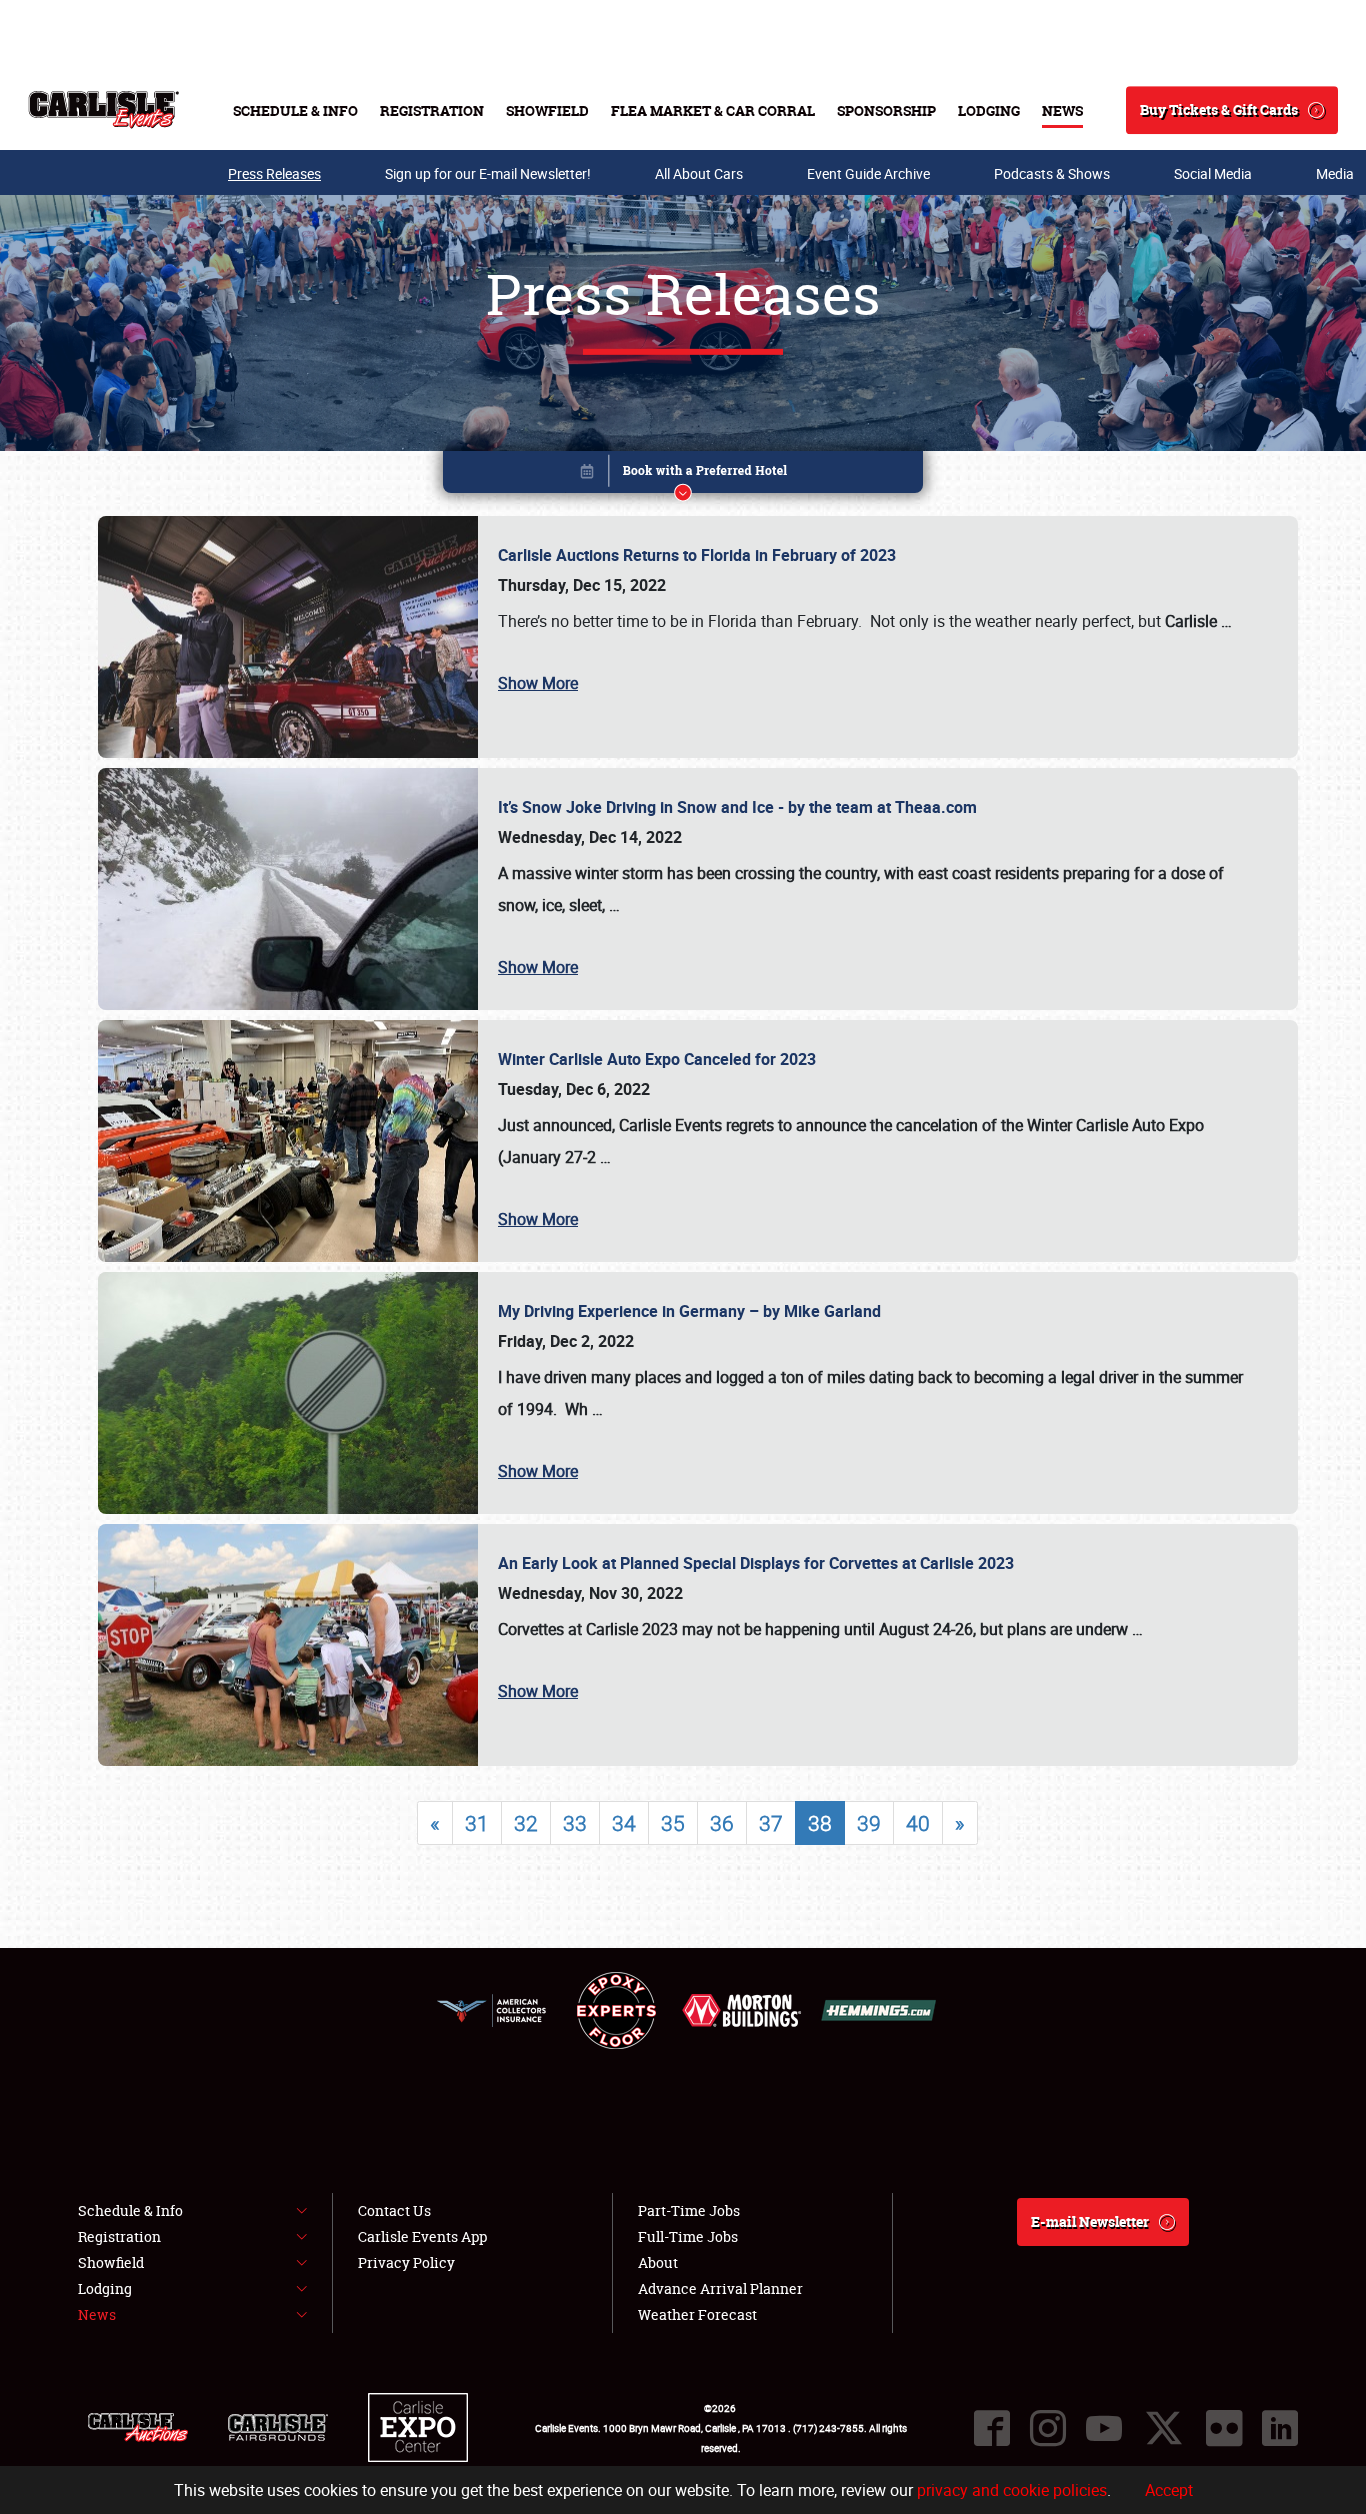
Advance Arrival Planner (720, 2288)
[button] (683, 475)
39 (869, 1823)
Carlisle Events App (422, 2236)
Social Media (1213, 173)
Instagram (1048, 2428)
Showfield (547, 110)
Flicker (1224, 2428)
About (658, 2262)
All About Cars (699, 173)
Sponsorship (886, 110)
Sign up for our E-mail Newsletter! (488, 173)
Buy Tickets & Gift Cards (1219, 109)
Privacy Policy (406, 2262)
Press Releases (274, 173)
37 (771, 1823)
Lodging (989, 110)
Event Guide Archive (868, 173)
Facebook (992, 2428)
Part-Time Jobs (689, 2210)
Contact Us (394, 2210)
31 (477, 1823)
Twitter (1164, 2428)
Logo (103, 110)
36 (722, 1823)
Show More (538, 683)
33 (575, 1823)
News (1062, 110)
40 (918, 1823)
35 (673, 1823)
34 (624, 1823)
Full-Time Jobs (688, 2236)
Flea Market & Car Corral (713, 110)
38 (820, 1823)
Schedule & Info (295, 110)
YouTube (1104, 2428)
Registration (432, 110)
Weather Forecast (697, 2314)
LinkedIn (1280, 2428)
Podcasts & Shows (1052, 173)
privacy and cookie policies (1012, 2490)
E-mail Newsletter (1090, 2221)
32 (526, 1823)
